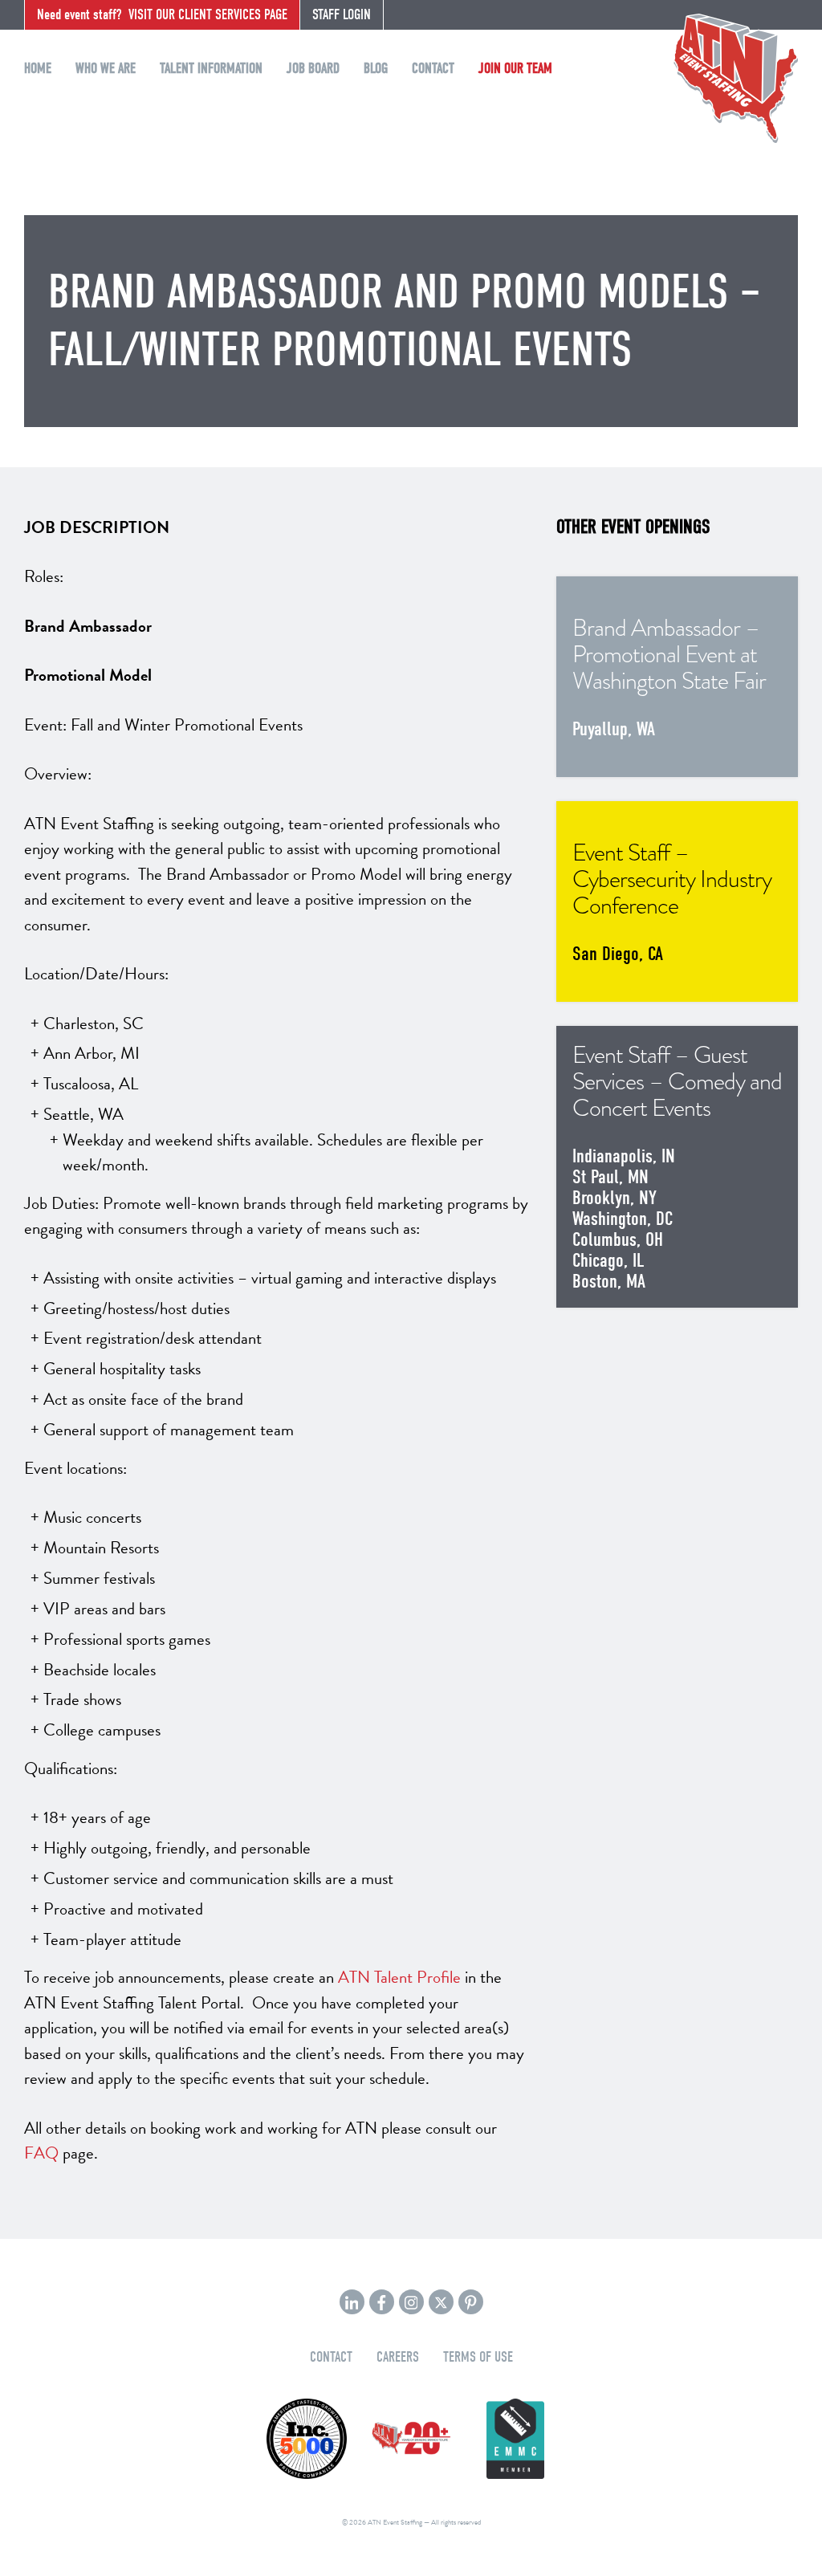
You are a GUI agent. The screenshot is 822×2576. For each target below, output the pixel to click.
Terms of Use (478, 2357)
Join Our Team (515, 69)
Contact (433, 69)
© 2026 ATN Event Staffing (382, 2522)
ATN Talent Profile (399, 1977)
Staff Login (342, 15)
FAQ (41, 2153)
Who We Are (106, 69)
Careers (398, 2357)
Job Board (313, 69)
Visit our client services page (162, 15)
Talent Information (211, 69)
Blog (376, 69)
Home (38, 69)
